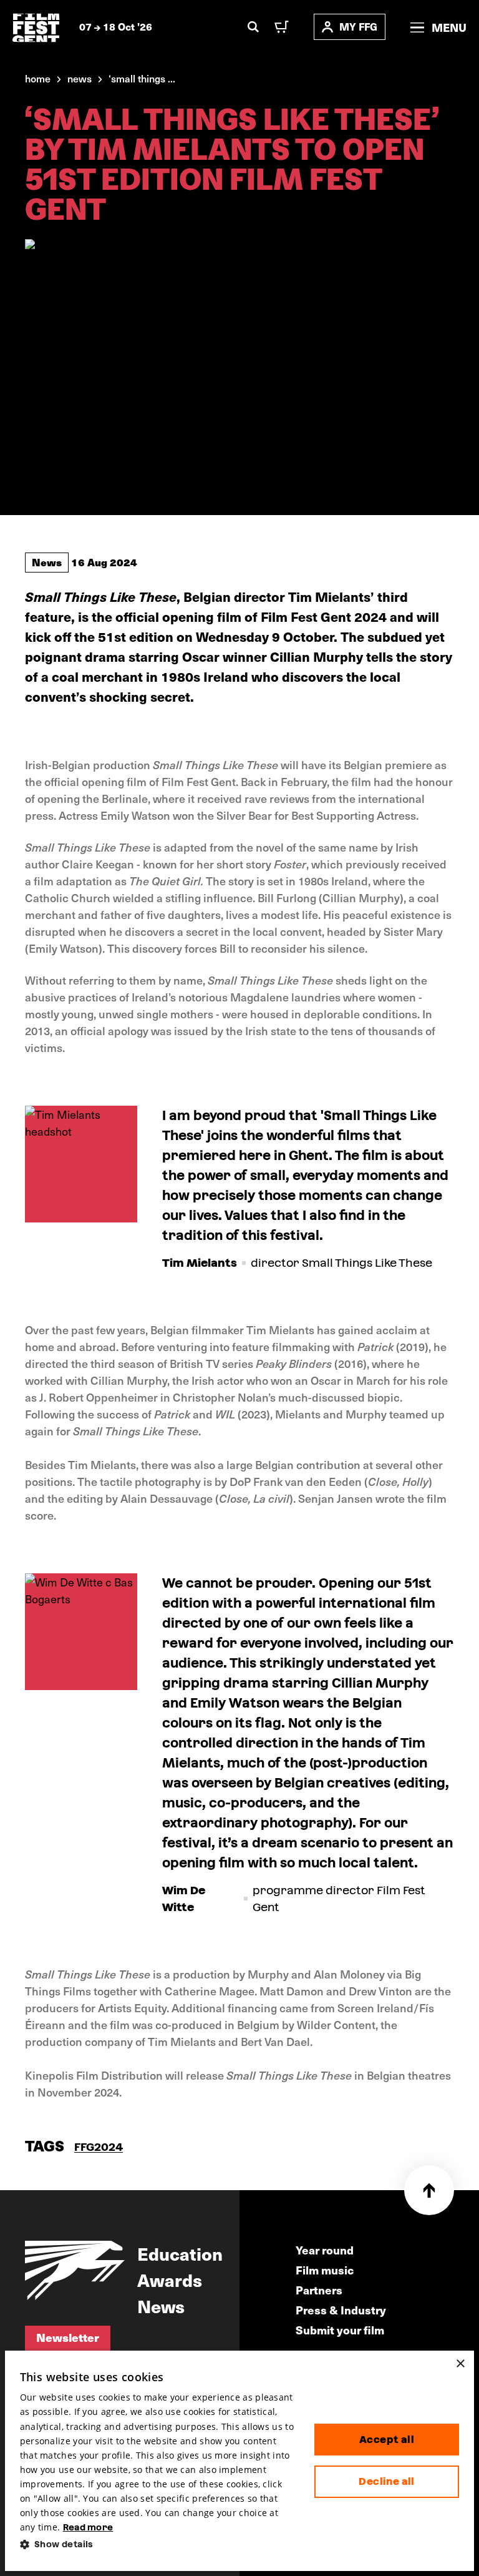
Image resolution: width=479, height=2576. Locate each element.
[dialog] (240, 2461)
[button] (157, 2544)
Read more (88, 2527)
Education (180, 2253)
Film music (325, 2270)
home (38, 78)
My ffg (358, 27)
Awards (170, 2279)
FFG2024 (99, 2147)
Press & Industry (341, 2310)
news (80, 78)
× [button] (460, 2364)
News (47, 562)
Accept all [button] (387, 2440)
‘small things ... (142, 78)
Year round (325, 2250)
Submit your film (340, 2330)
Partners (319, 2290)
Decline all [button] (386, 2481)
